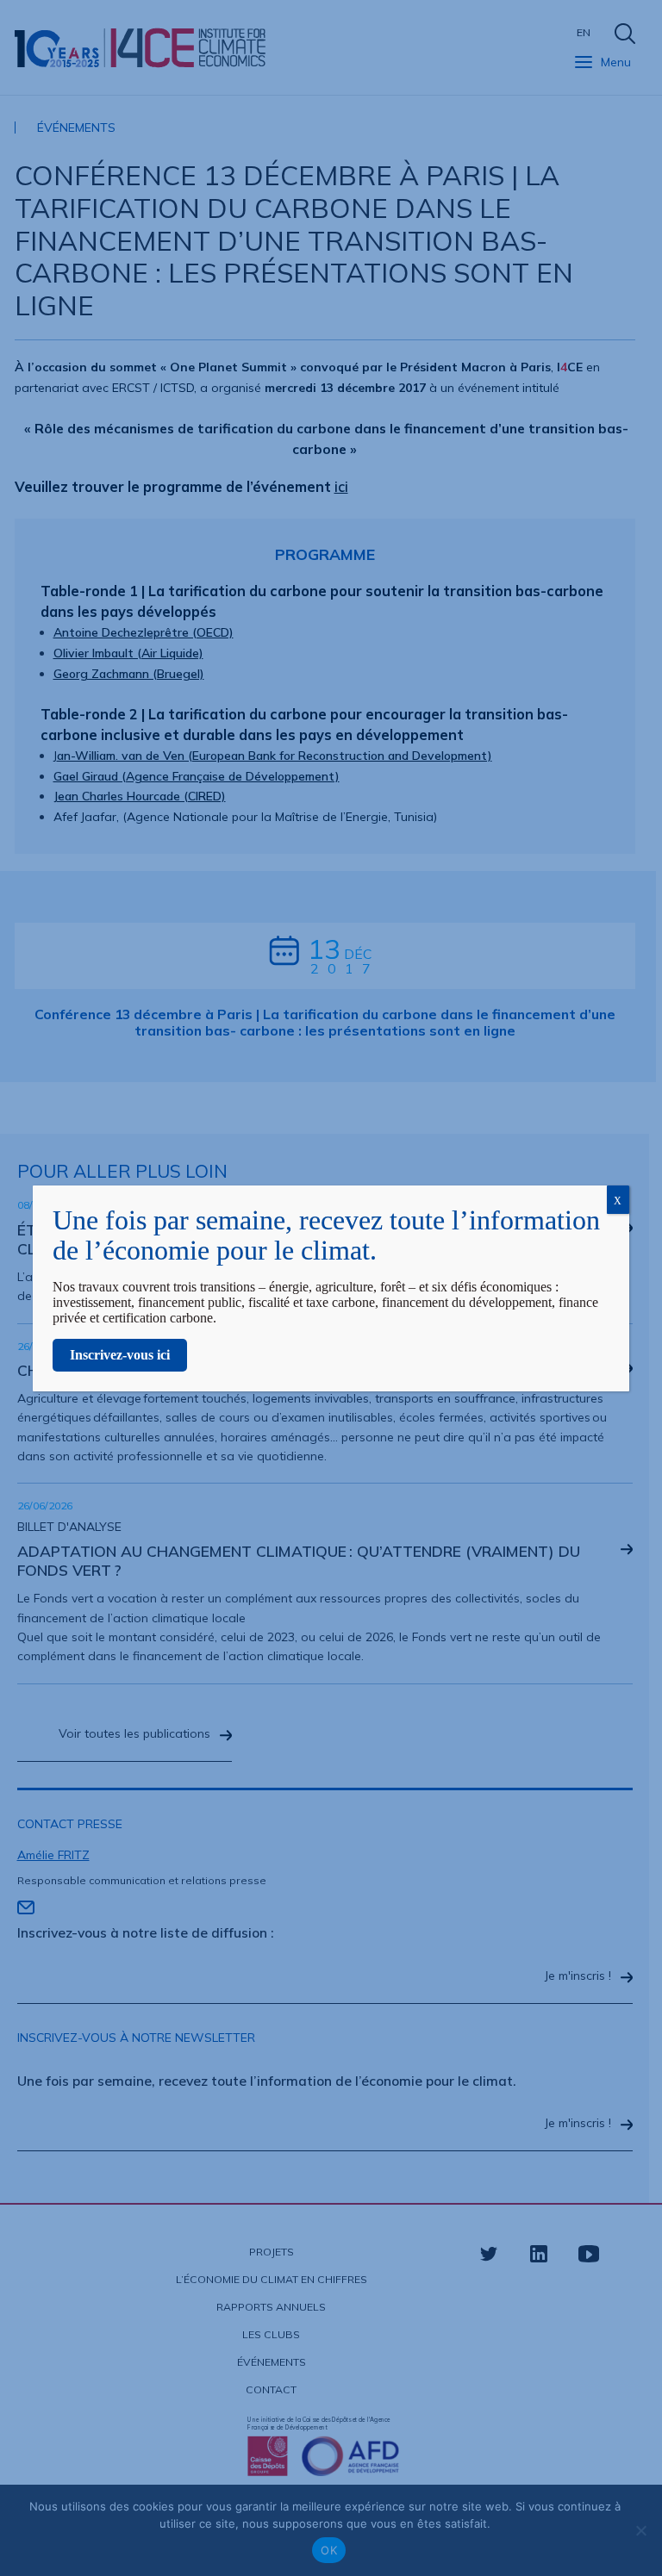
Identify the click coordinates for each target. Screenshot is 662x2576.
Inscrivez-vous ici (120, 1355)
